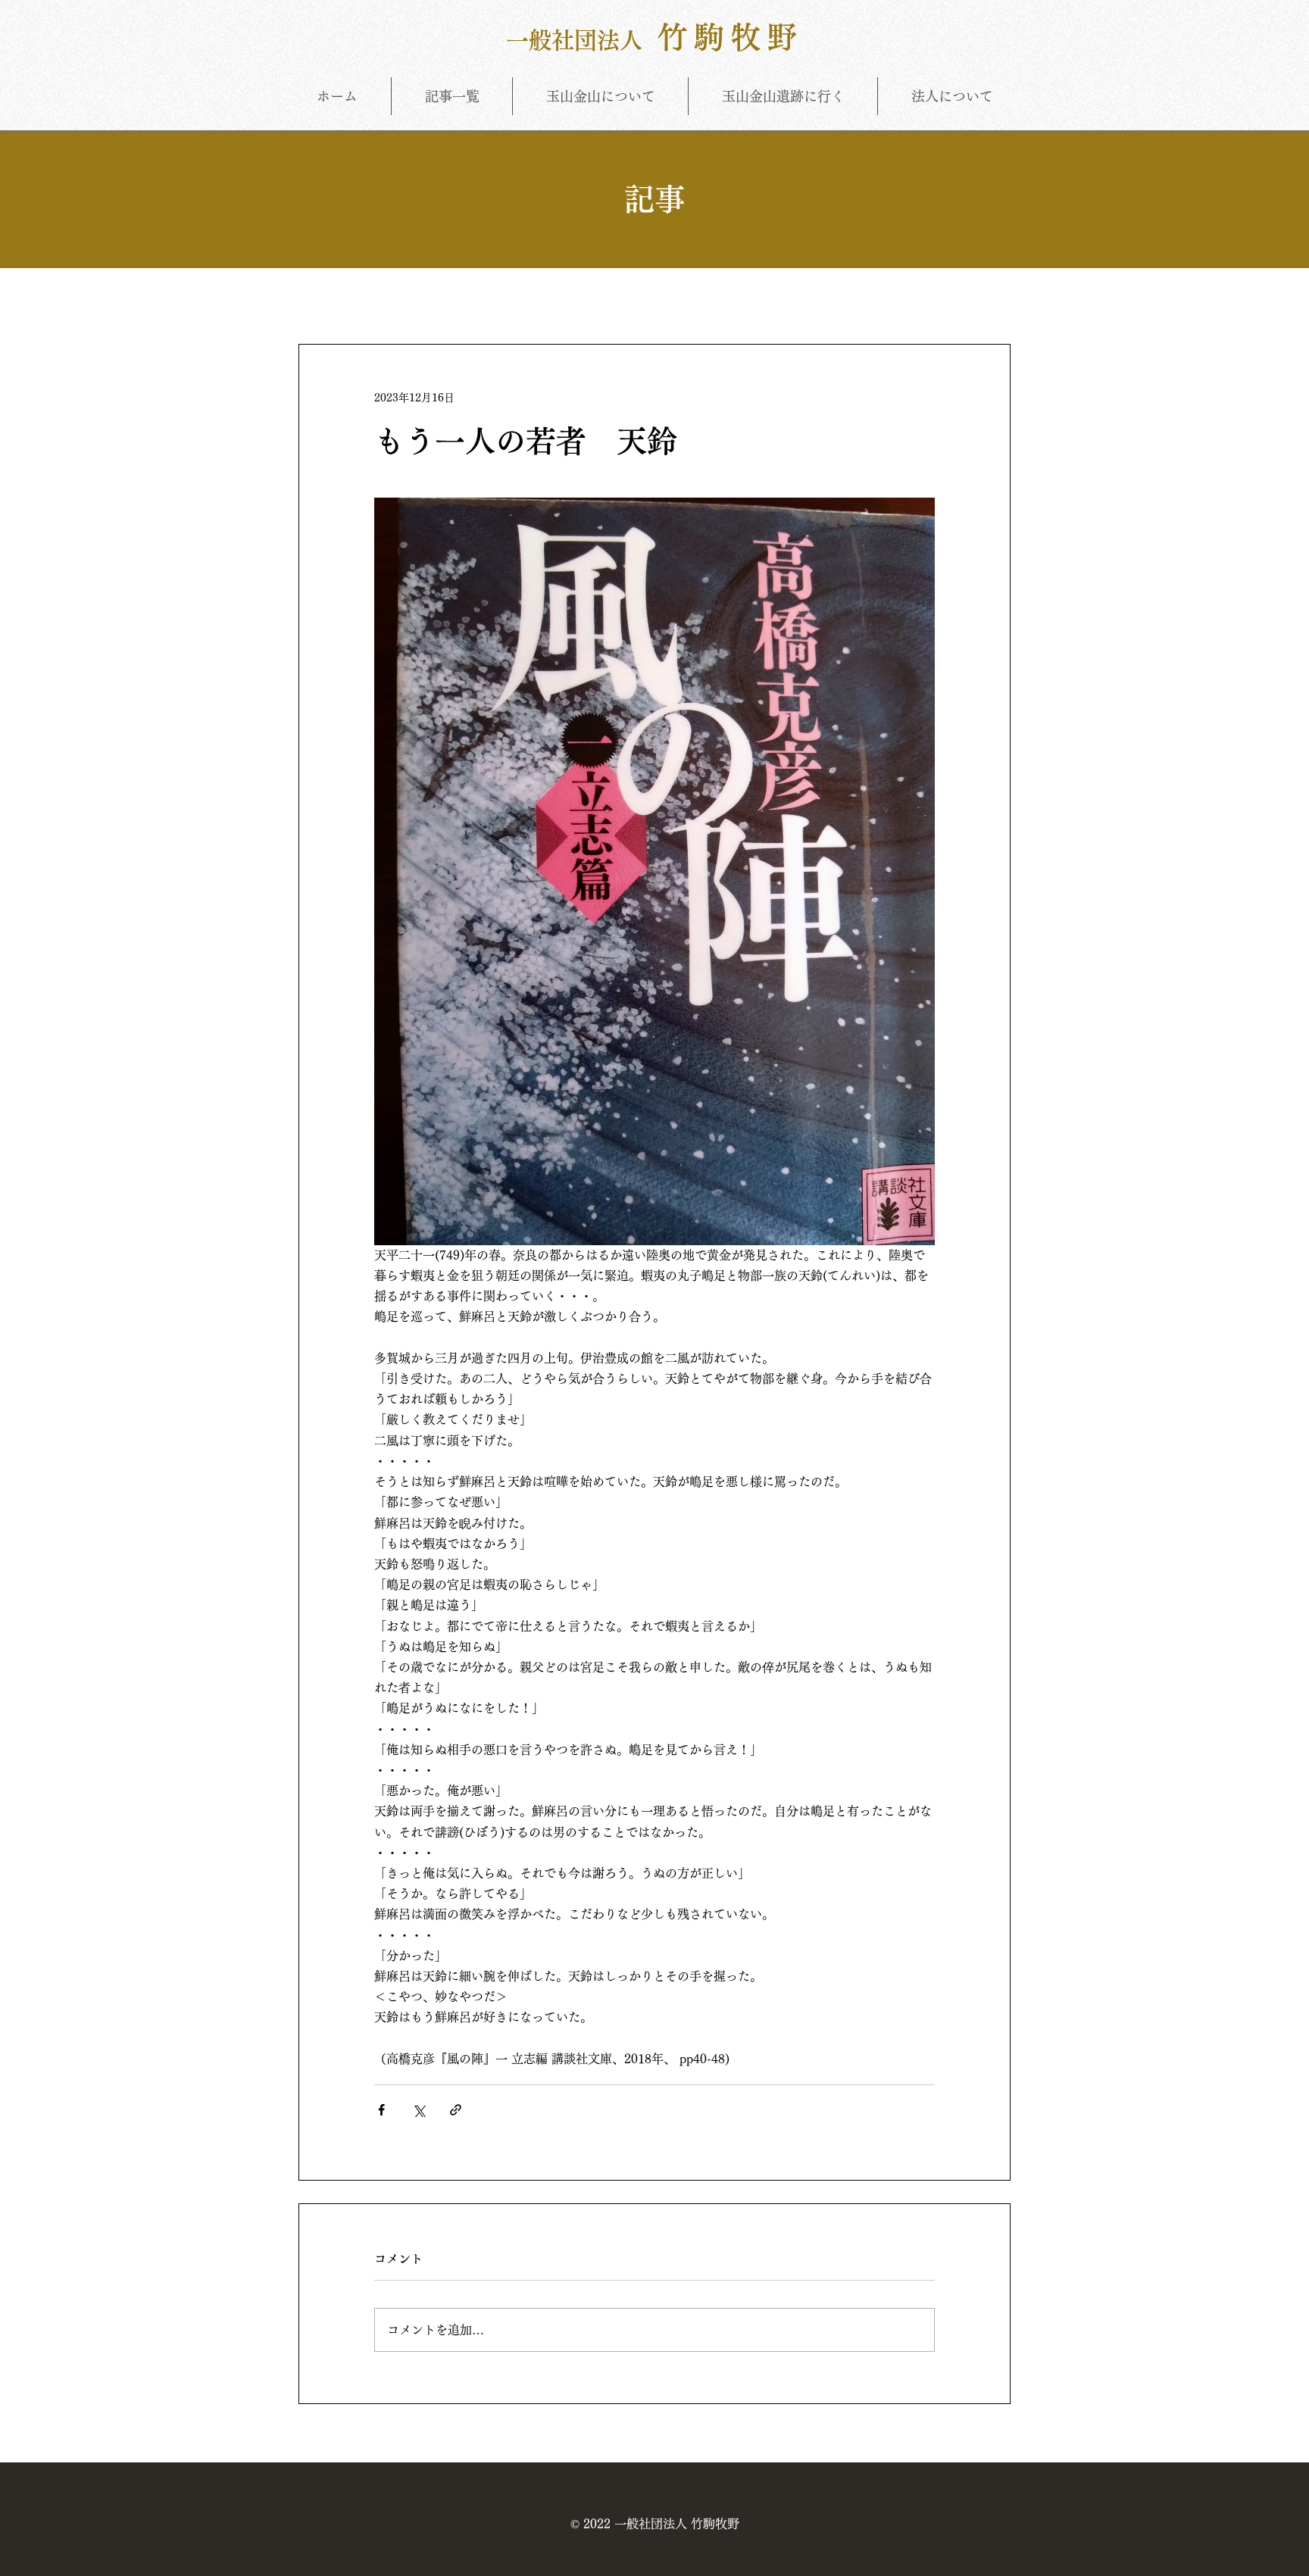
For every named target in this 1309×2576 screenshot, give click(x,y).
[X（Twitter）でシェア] (419, 2110)
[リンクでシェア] (456, 2110)
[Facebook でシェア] (381, 2110)
